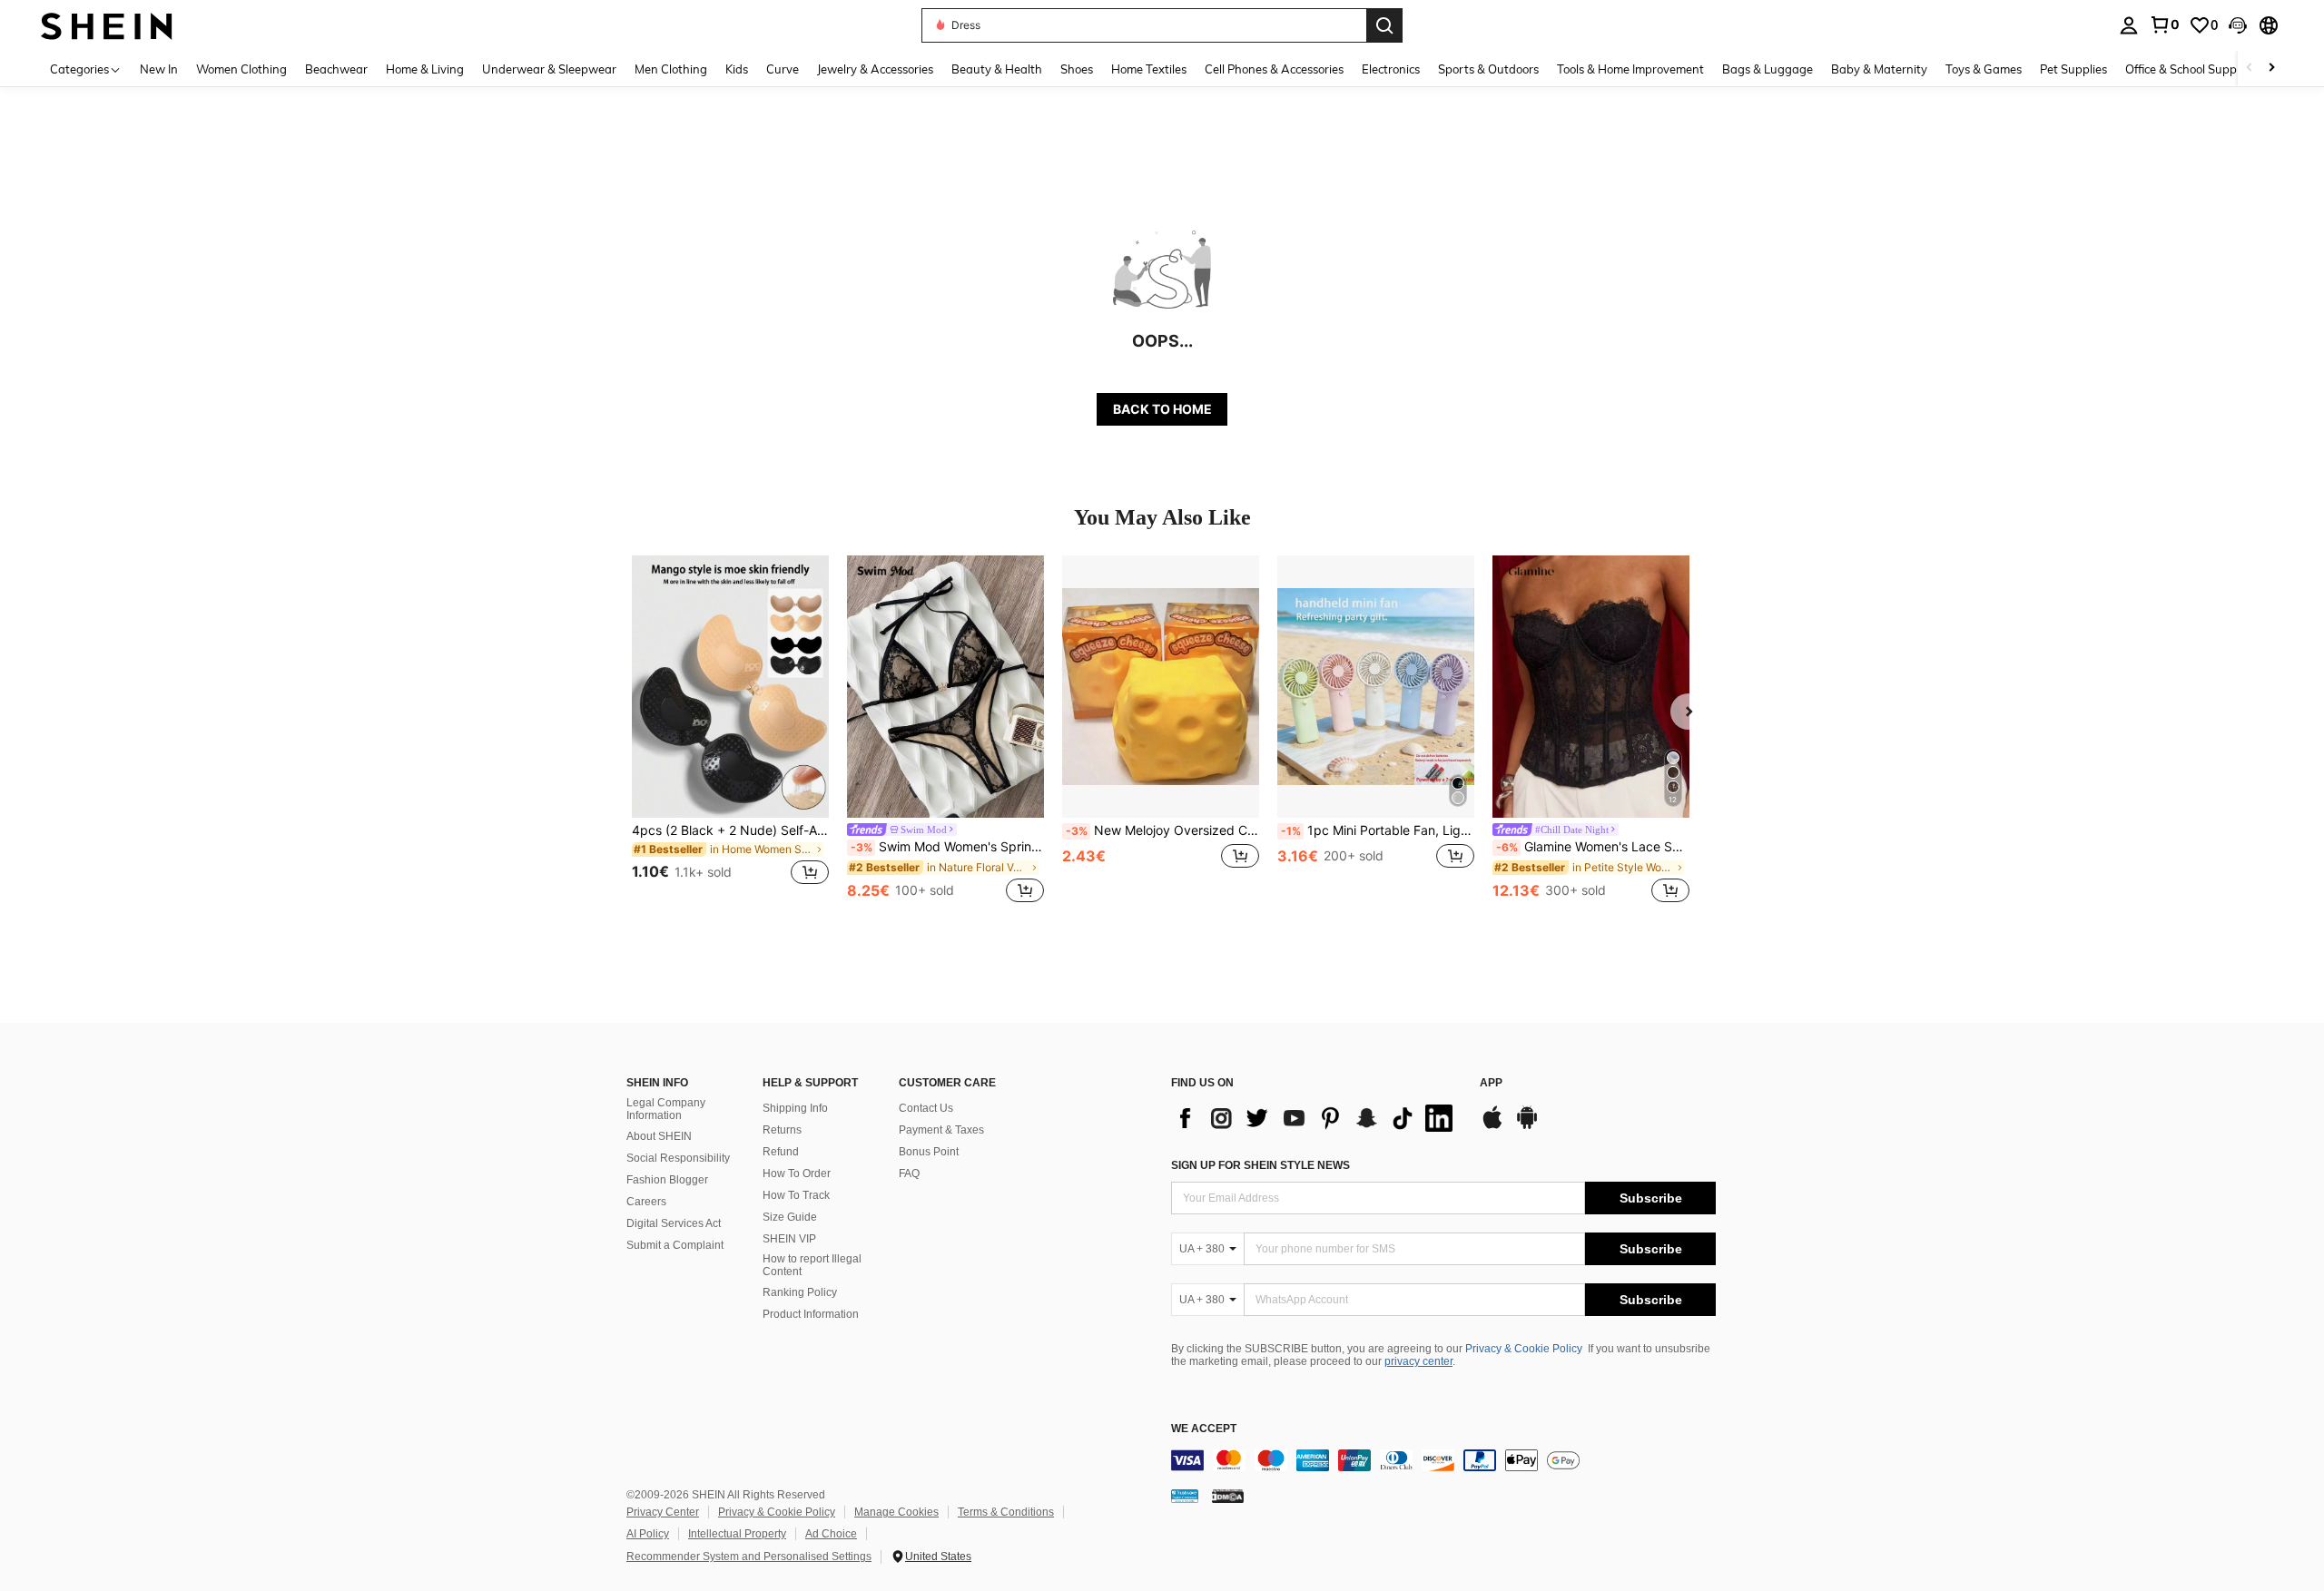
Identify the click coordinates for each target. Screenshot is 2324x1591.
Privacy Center (663, 1512)
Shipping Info (795, 1108)
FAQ (909, 1174)
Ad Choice (831, 1534)
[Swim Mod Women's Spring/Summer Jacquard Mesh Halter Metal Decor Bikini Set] (945, 687)
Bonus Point (929, 1152)
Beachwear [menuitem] (336, 69)
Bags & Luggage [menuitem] (1768, 69)
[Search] (1384, 25)
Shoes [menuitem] (1077, 69)
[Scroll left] (2250, 69)
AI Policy (648, 1534)
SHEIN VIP (789, 1239)
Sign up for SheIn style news (1260, 1165)
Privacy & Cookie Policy (1524, 1349)
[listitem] (730, 731)
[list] (1316, 1118)
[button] (2238, 25)
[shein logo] (107, 25)
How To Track (796, 1195)
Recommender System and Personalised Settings (749, 1557)
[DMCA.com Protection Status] (1228, 1495)
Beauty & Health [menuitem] (997, 69)
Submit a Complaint (675, 1245)
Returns (782, 1130)
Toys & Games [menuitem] (1984, 69)
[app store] (1492, 1126)
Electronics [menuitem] (1391, 69)
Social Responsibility (678, 1158)
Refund (781, 1152)
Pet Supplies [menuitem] (2073, 69)
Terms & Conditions (1006, 1512)
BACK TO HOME (1162, 409)
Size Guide (790, 1217)
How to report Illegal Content (812, 1265)
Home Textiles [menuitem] (1149, 69)
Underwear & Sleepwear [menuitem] (549, 69)
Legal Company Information (666, 1109)
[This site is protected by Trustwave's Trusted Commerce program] (1185, 1495)
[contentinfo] (1443, 1460)
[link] (2164, 25)
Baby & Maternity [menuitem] (1879, 69)
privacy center (1418, 1361)
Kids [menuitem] (737, 69)
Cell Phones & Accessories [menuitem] (1274, 69)
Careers (646, 1202)
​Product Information (811, 1314)
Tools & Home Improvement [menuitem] (1630, 69)
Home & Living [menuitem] (425, 69)
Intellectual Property (737, 1534)
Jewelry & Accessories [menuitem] (875, 69)
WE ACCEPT (1204, 1429)
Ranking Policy (800, 1292)
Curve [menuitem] (783, 69)
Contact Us (926, 1108)
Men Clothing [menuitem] (671, 69)
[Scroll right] (2271, 69)
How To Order (797, 1174)
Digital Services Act (674, 1223)
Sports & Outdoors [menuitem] (1488, 69)
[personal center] (2129, 25)
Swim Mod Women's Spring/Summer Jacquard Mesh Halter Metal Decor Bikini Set (947, 847)
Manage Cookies (896, 1512)
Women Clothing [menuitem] (241, 69)
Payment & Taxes (941, 1130)
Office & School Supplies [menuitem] (2190, 69)
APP (1491, 1083)
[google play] (1527, 1126)
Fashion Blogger (667, 1180)
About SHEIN (659, 1136)
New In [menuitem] (159, 69)
